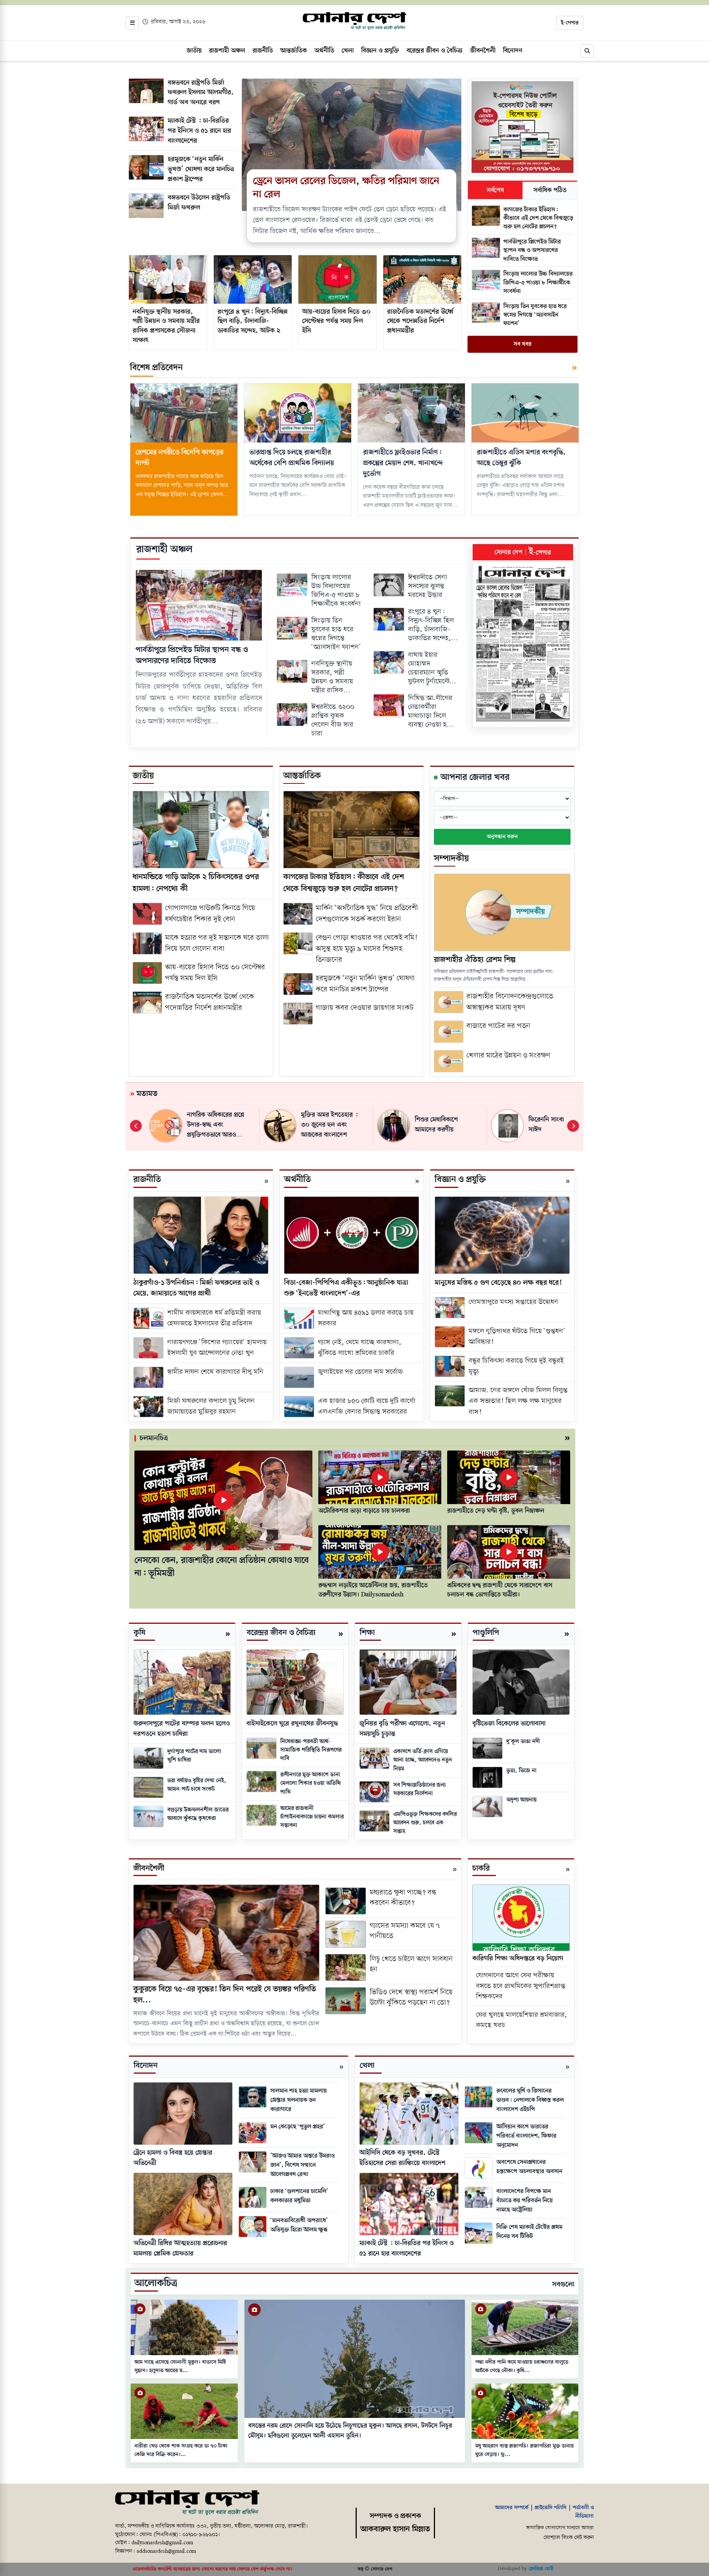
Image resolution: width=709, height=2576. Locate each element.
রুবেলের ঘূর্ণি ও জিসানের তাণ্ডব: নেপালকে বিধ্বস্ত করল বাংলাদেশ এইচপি (530, 2100)
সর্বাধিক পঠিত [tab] (550, 190)
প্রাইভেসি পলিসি (551, 2508)
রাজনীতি (147, 1180)
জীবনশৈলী (149, 1868)
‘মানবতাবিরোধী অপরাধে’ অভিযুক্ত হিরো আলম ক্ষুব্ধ (299, 2225)
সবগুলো (563, 2285)
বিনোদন (146, 2066)
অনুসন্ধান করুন (502, 837)
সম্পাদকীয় (451, 859)
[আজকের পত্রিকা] (523, 644)
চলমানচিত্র (154, 1438)
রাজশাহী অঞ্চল (164, 549)
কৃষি (140, 1633)
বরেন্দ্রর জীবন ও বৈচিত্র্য (281, 1633)
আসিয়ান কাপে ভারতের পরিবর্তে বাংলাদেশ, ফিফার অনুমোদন (526, 2136)
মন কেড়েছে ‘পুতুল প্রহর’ (298, 2127)
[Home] (187, 2503)
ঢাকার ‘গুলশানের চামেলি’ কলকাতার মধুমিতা (299, 2196)
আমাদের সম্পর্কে (512, 2508)
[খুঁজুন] (587, 51)
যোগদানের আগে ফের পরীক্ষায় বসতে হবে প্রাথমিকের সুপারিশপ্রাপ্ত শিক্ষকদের (521, 1986)
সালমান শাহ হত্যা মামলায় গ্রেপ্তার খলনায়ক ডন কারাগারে (299, 2100)
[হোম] (354, 21)
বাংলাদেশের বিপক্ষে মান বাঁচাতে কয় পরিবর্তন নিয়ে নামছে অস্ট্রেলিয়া (525, 2201)
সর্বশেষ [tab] (495, 190)
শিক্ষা (367, 1633)
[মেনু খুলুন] (132, 23)
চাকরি (481, 1868)
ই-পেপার (570, 23)
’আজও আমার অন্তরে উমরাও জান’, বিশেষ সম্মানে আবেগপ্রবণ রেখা (302, 2165)
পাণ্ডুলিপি (486, 1633)
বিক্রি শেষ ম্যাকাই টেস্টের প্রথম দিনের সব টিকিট (529, 2232)
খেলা (367, 2066)
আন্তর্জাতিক (302, 776)
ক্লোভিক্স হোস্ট (541, 2569)
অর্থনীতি (297, 1180)
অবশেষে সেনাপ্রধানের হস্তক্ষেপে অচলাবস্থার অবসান (529, 2167)
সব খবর (523, 344)
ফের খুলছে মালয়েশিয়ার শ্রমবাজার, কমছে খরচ (522, 2020)
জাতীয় (143, 776)
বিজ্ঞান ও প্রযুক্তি (460, 1180)
